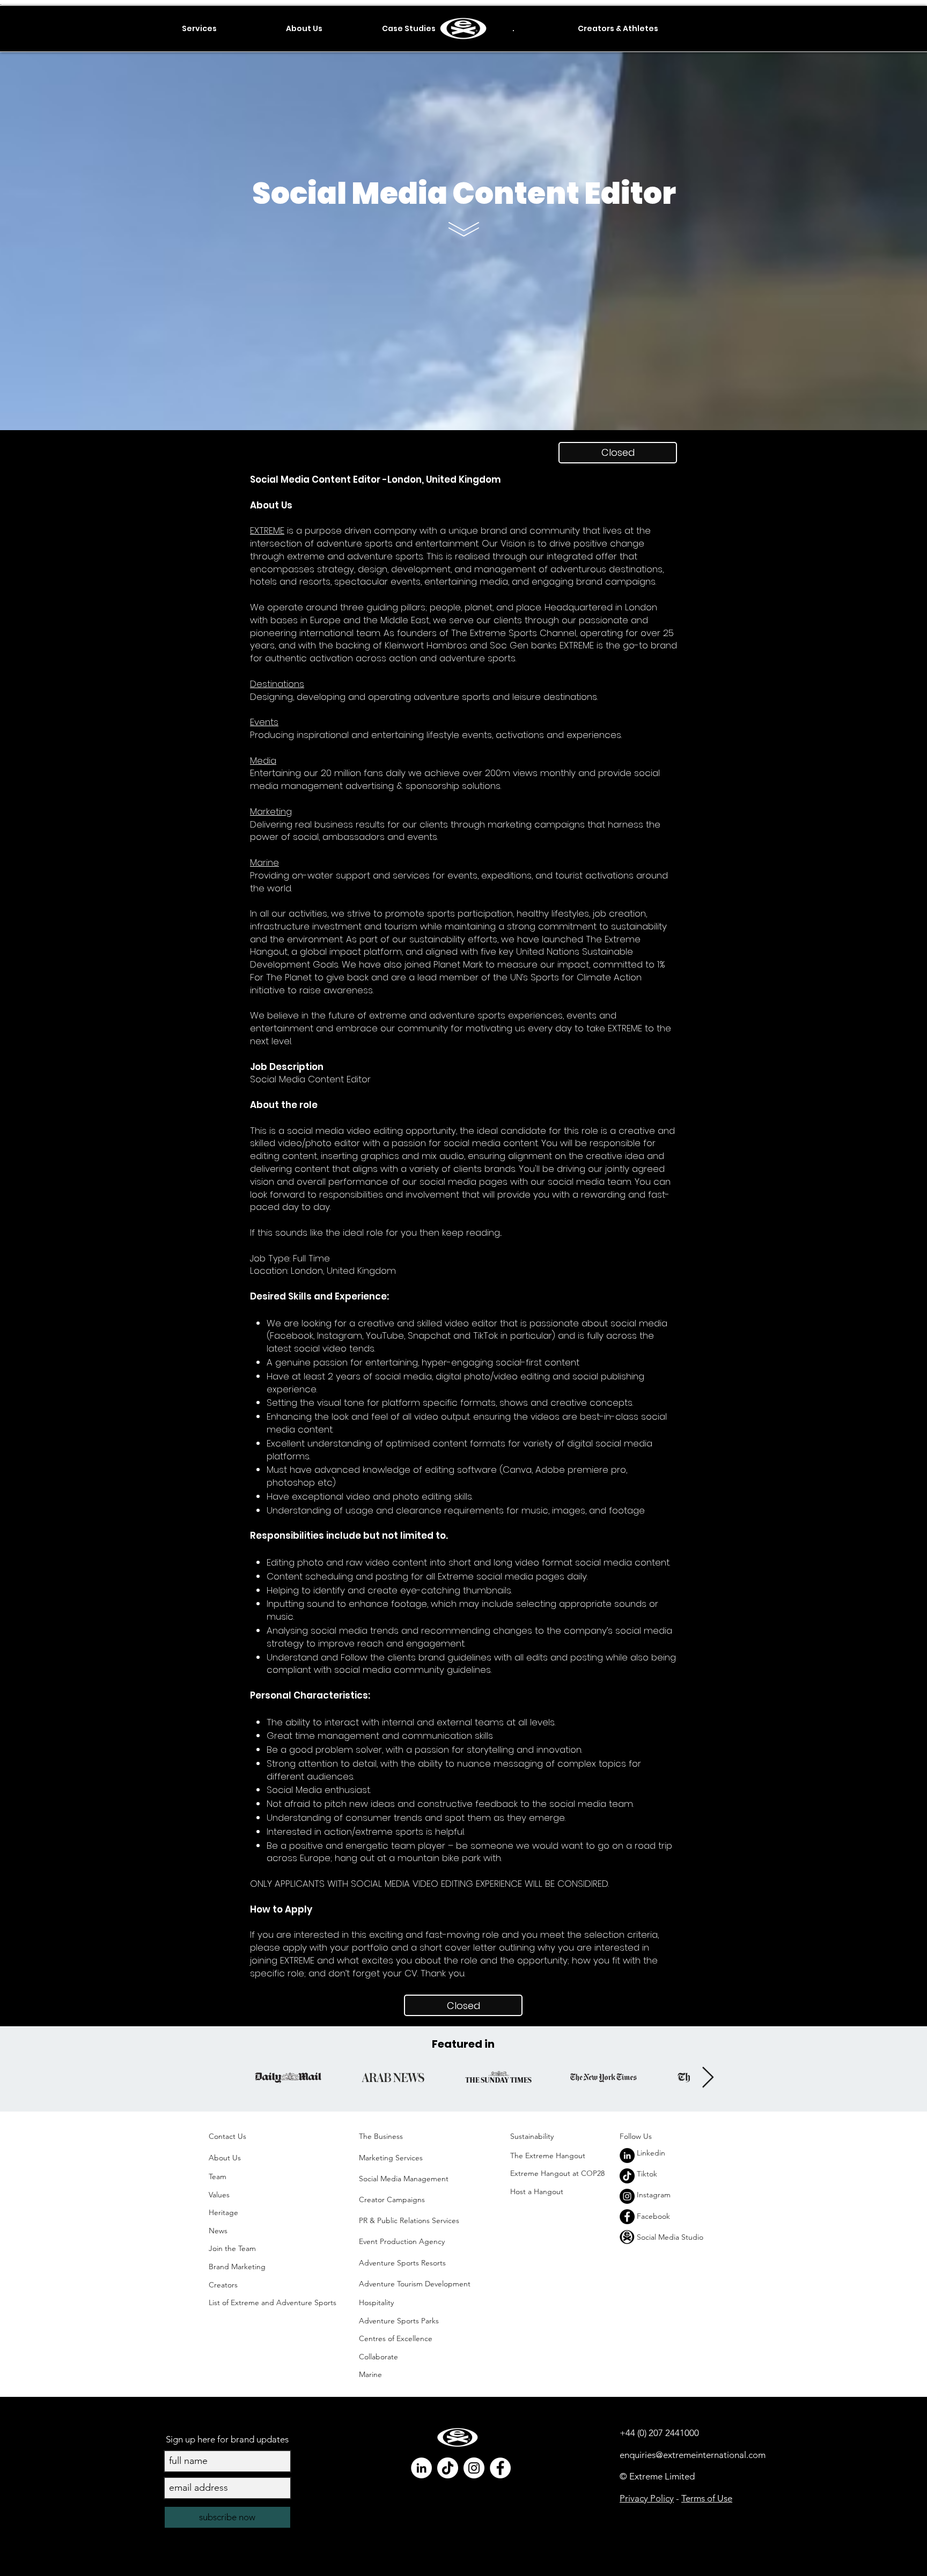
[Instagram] (627, 2196)
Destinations (277, 684)
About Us (225, 2158)
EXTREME (267, 530)
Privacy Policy (647, 2498)
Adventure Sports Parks (400, 2321)
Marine (264, 862)
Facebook (653, 2216)
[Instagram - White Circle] (474, 2468)
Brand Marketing (237, 2267)
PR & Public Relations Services (409, 2220)
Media (263, 761)
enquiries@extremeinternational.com (693, 2455)
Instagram (654, 2195)
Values (219, 2195)
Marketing (271, 811)
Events (264, 722)
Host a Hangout (537, 2191)
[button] (199, 28)
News (218, 2231)
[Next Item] (708, 2078)
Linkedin (651, 2153)
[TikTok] (627, 2176)
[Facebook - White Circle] (500, 2468)
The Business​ (381, 2136)
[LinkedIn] (627, 2156)
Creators (223, 2285)
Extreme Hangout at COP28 (557, 2173)
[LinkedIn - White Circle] (421, 2468)
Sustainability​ (532, 2136)
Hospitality (376, 2302)
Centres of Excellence (396, 2338)
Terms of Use (707, 2498)
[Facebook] (627, 2217)
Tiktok (647, 2174)
